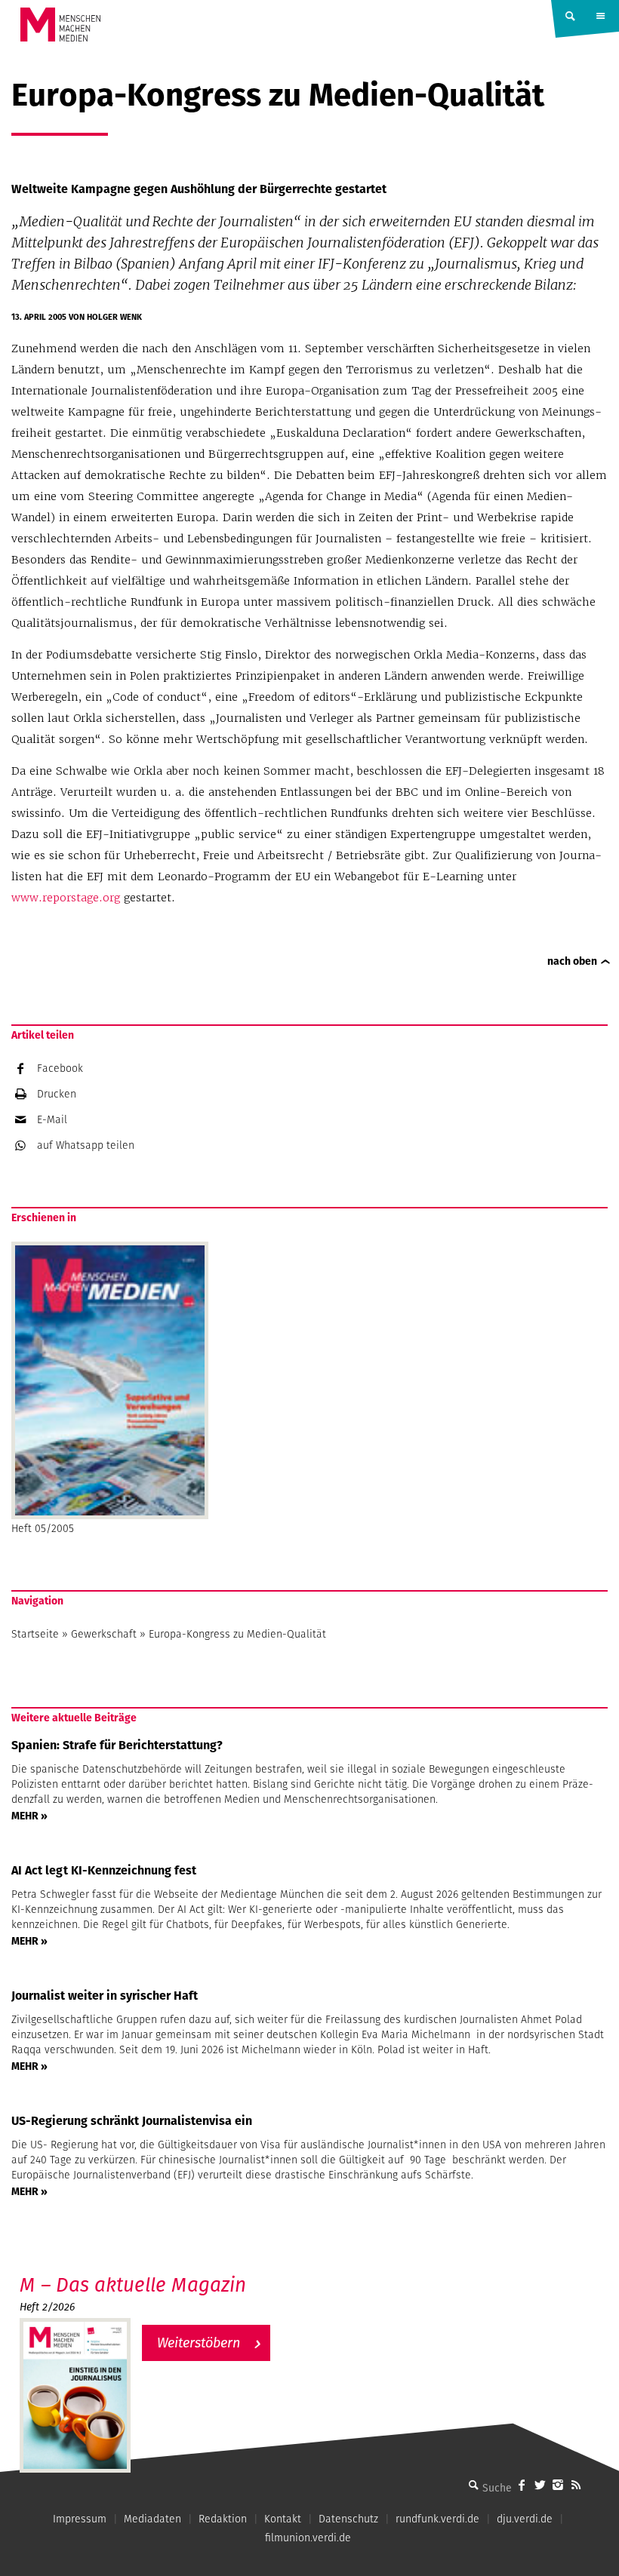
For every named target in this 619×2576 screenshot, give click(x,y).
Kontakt (283, 2519)
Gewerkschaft (104, 1634)
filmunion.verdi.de (308, 2538)
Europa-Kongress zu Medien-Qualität (237, 1634)
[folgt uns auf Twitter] (540, 2485)
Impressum (80, 2519)
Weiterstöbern (199, 2343)
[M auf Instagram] (558, 2485)
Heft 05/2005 (43, 1528)
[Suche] (473, 2485)
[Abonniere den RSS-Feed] (576, 2485)
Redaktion (223, 2519)
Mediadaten (152, 2519)
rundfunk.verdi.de (437, 2519)
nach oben (572, 961)
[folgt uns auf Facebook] (522, 2485)
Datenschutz (348, 2519)
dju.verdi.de (525, 2519)
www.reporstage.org (66, 898)
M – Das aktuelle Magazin (133, 2284)
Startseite (35, 1634)
